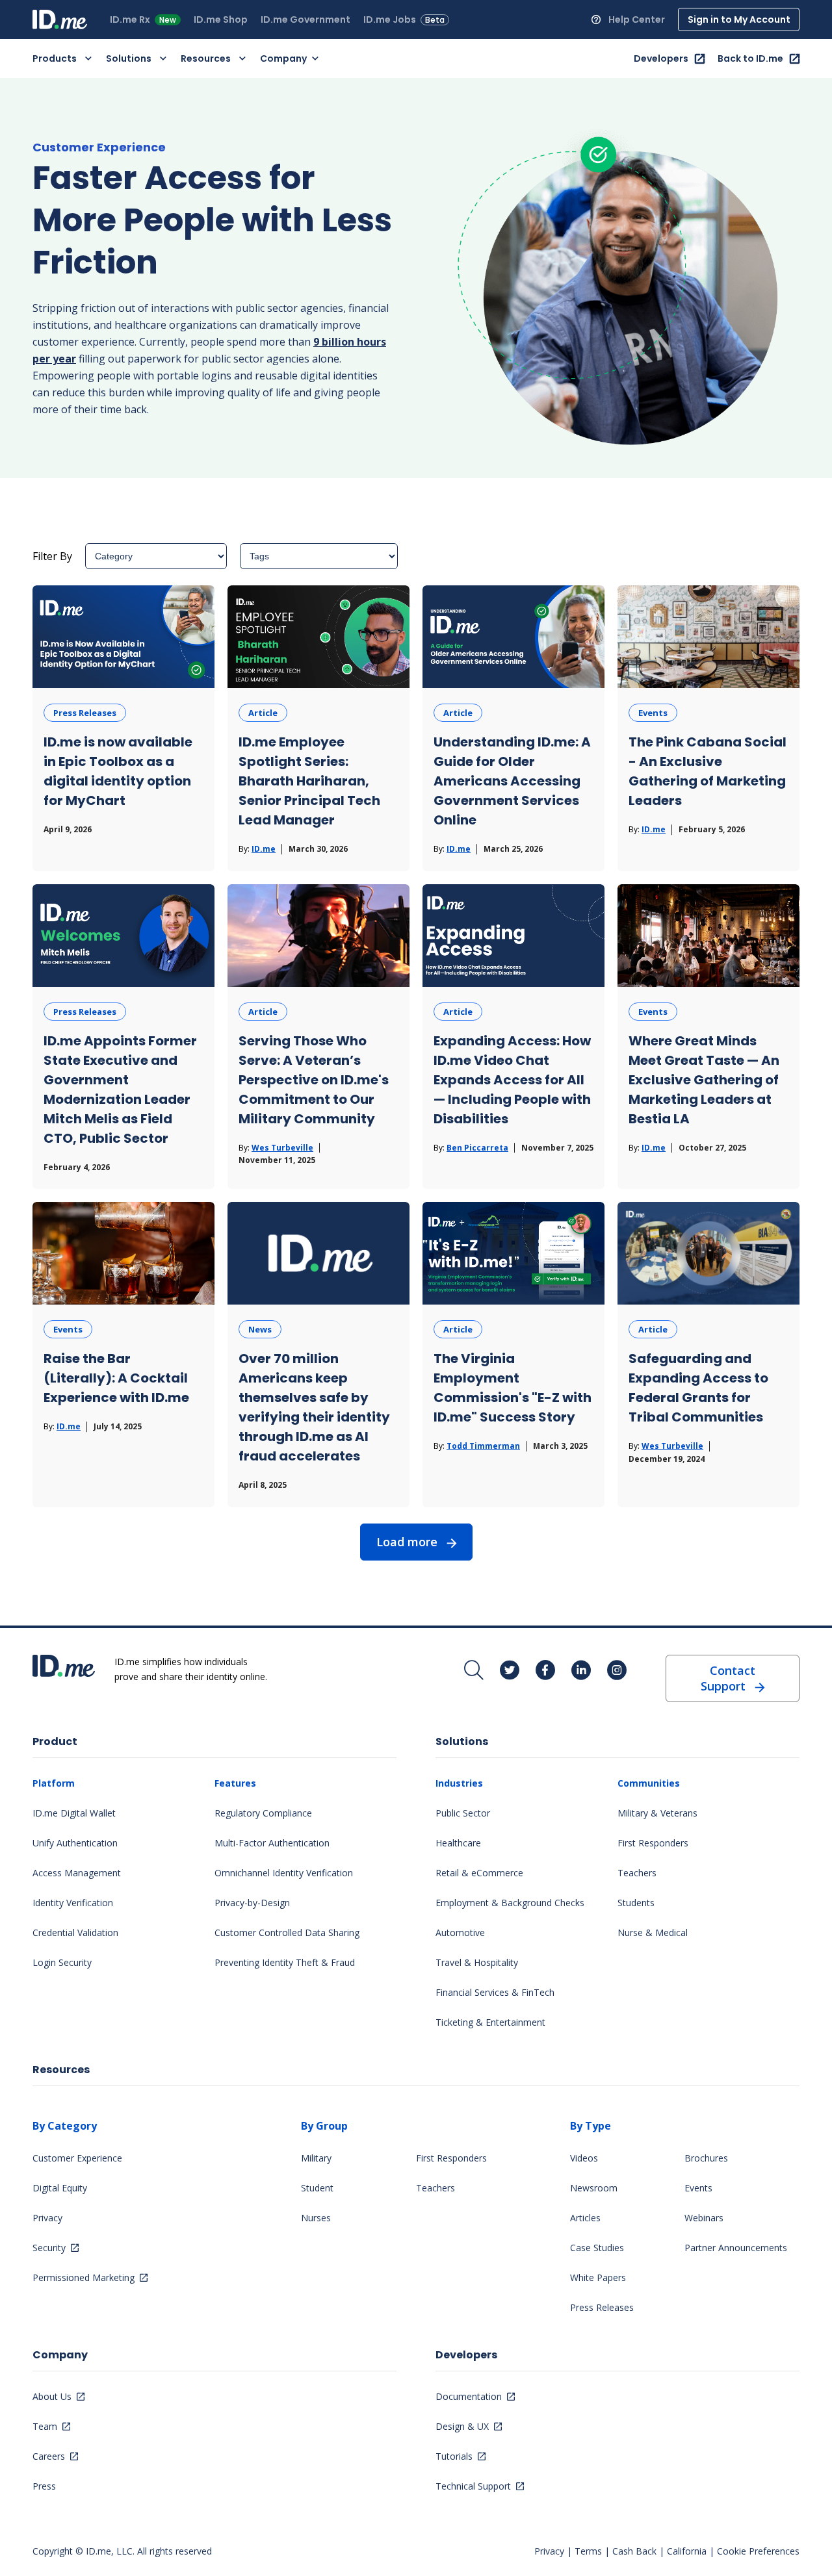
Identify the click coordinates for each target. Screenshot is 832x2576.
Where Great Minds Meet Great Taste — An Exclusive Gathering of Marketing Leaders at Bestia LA (704, 1080)
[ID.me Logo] (60, 19)
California (687, 2551)
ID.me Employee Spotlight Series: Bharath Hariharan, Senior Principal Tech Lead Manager (309, 781)
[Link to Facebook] (545, 1671)
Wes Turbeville (282, 1148)
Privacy (549, 2551)
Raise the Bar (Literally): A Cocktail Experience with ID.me (116, 1378)
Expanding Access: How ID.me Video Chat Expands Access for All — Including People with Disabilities (512, 1080)
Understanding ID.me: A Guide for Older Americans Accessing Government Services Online (512, 781)
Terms (588, 2551)
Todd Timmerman (483, 1446)
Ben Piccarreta (477, 1148)
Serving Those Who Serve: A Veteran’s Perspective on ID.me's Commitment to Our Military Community (314, 1080)
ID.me (264, 849)
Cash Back (634, 2551)
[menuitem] (147, 19)
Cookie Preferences (758, 2551)
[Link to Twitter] (510, 1671)
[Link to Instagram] (617, 1671)
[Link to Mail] (474, 1671)
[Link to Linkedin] (581, 1671)
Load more (407, 1542)
